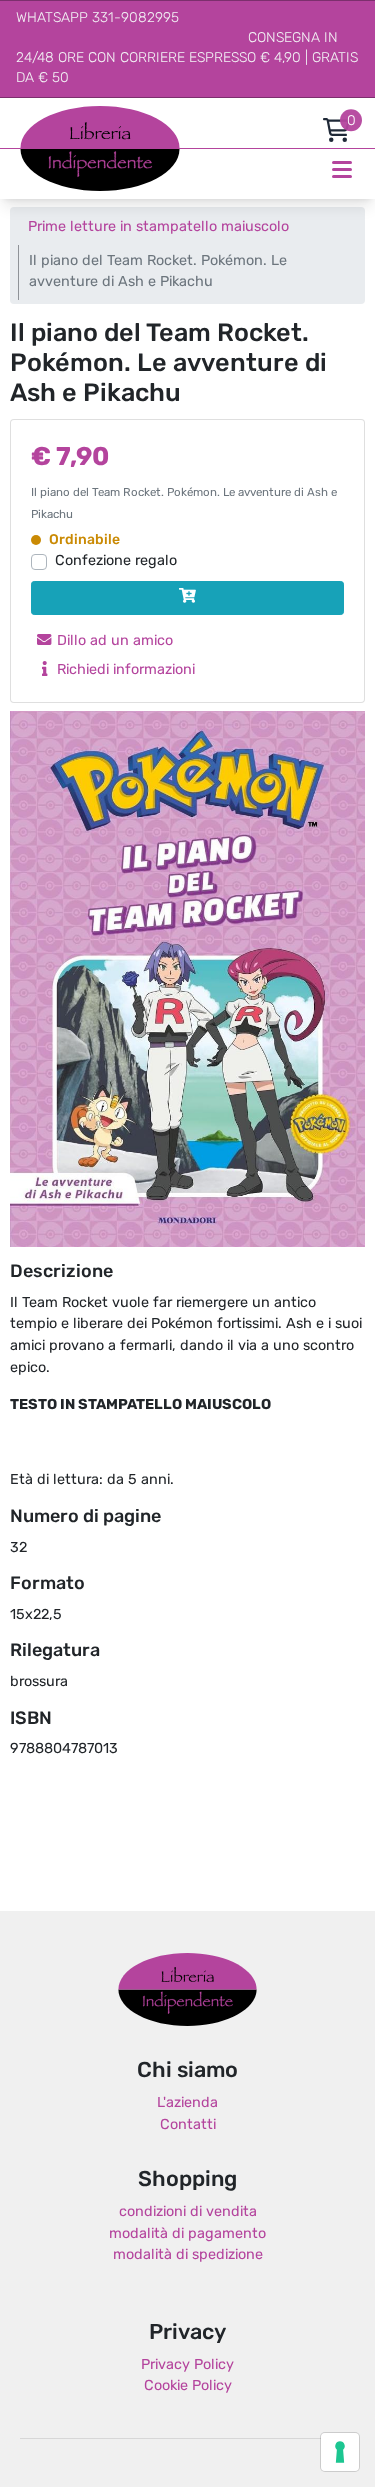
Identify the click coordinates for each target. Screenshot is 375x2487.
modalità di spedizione (188, 2255)
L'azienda (187, 2103)
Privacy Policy (187, 2365)
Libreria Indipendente (187, 1989)
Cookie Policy (188, 2386)
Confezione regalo (116, 561)
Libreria (44, 116)
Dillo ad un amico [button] (113, 641)
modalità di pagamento (187, 2234)
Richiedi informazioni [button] (124, 670)
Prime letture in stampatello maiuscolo (158, 227)
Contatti (188, 2125)
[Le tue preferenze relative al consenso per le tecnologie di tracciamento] (340, 2452)
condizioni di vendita (188, 2212)
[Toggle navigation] (342, 170)
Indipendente (65, 159)
